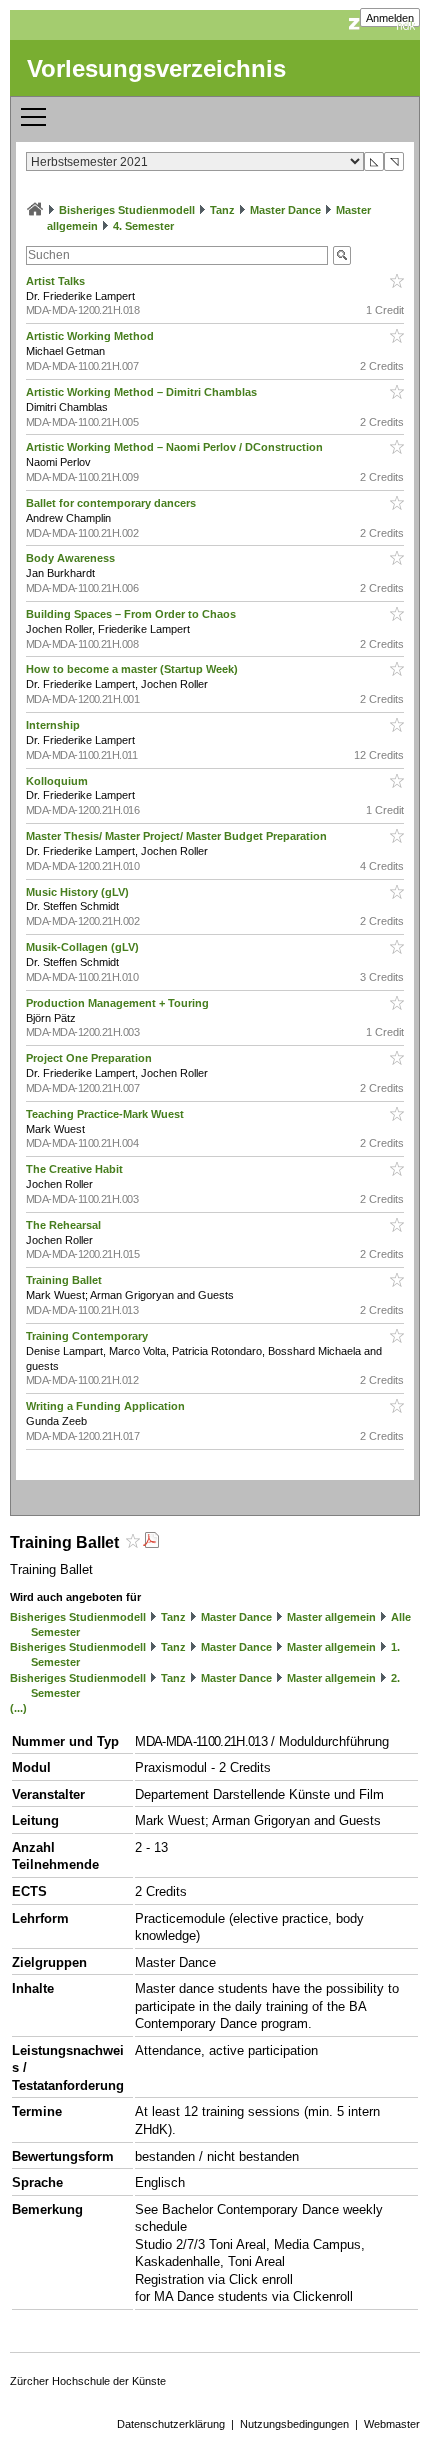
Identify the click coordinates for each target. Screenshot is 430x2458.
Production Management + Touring (119, 1003)
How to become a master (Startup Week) (133, 669)
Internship (54, 725)
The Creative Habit (76, 1169)
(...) (18, 1708)
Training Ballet (65, 1280)
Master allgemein (331, 1617)
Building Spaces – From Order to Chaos (132, 614)
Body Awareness (72, 558)
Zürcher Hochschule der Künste (88, 2381)
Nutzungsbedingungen (294, 2424)
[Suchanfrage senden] (342, 255)
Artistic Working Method (91, 336)
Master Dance (285, 210)
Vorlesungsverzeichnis (156, 68)
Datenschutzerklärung (171, 2424)
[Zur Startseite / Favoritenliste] (35, 210)
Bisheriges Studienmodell (127, 210)
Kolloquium (58, 781)
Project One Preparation (90, 1058)
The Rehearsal (65, 1225)
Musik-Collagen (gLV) (84, 947)
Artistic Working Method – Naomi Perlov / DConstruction (176, 447)
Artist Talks (57, 281)
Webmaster (392, 2424)
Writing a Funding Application (107, 1406)
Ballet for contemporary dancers (112, 503)
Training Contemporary (88, 1336)
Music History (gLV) (79, 892)
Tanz (222, 210)
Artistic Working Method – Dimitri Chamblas (143, 392)
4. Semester (143, 226)
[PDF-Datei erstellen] (151, 1542)
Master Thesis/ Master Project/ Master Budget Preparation (178, 836)
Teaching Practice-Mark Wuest (106, 1114)
